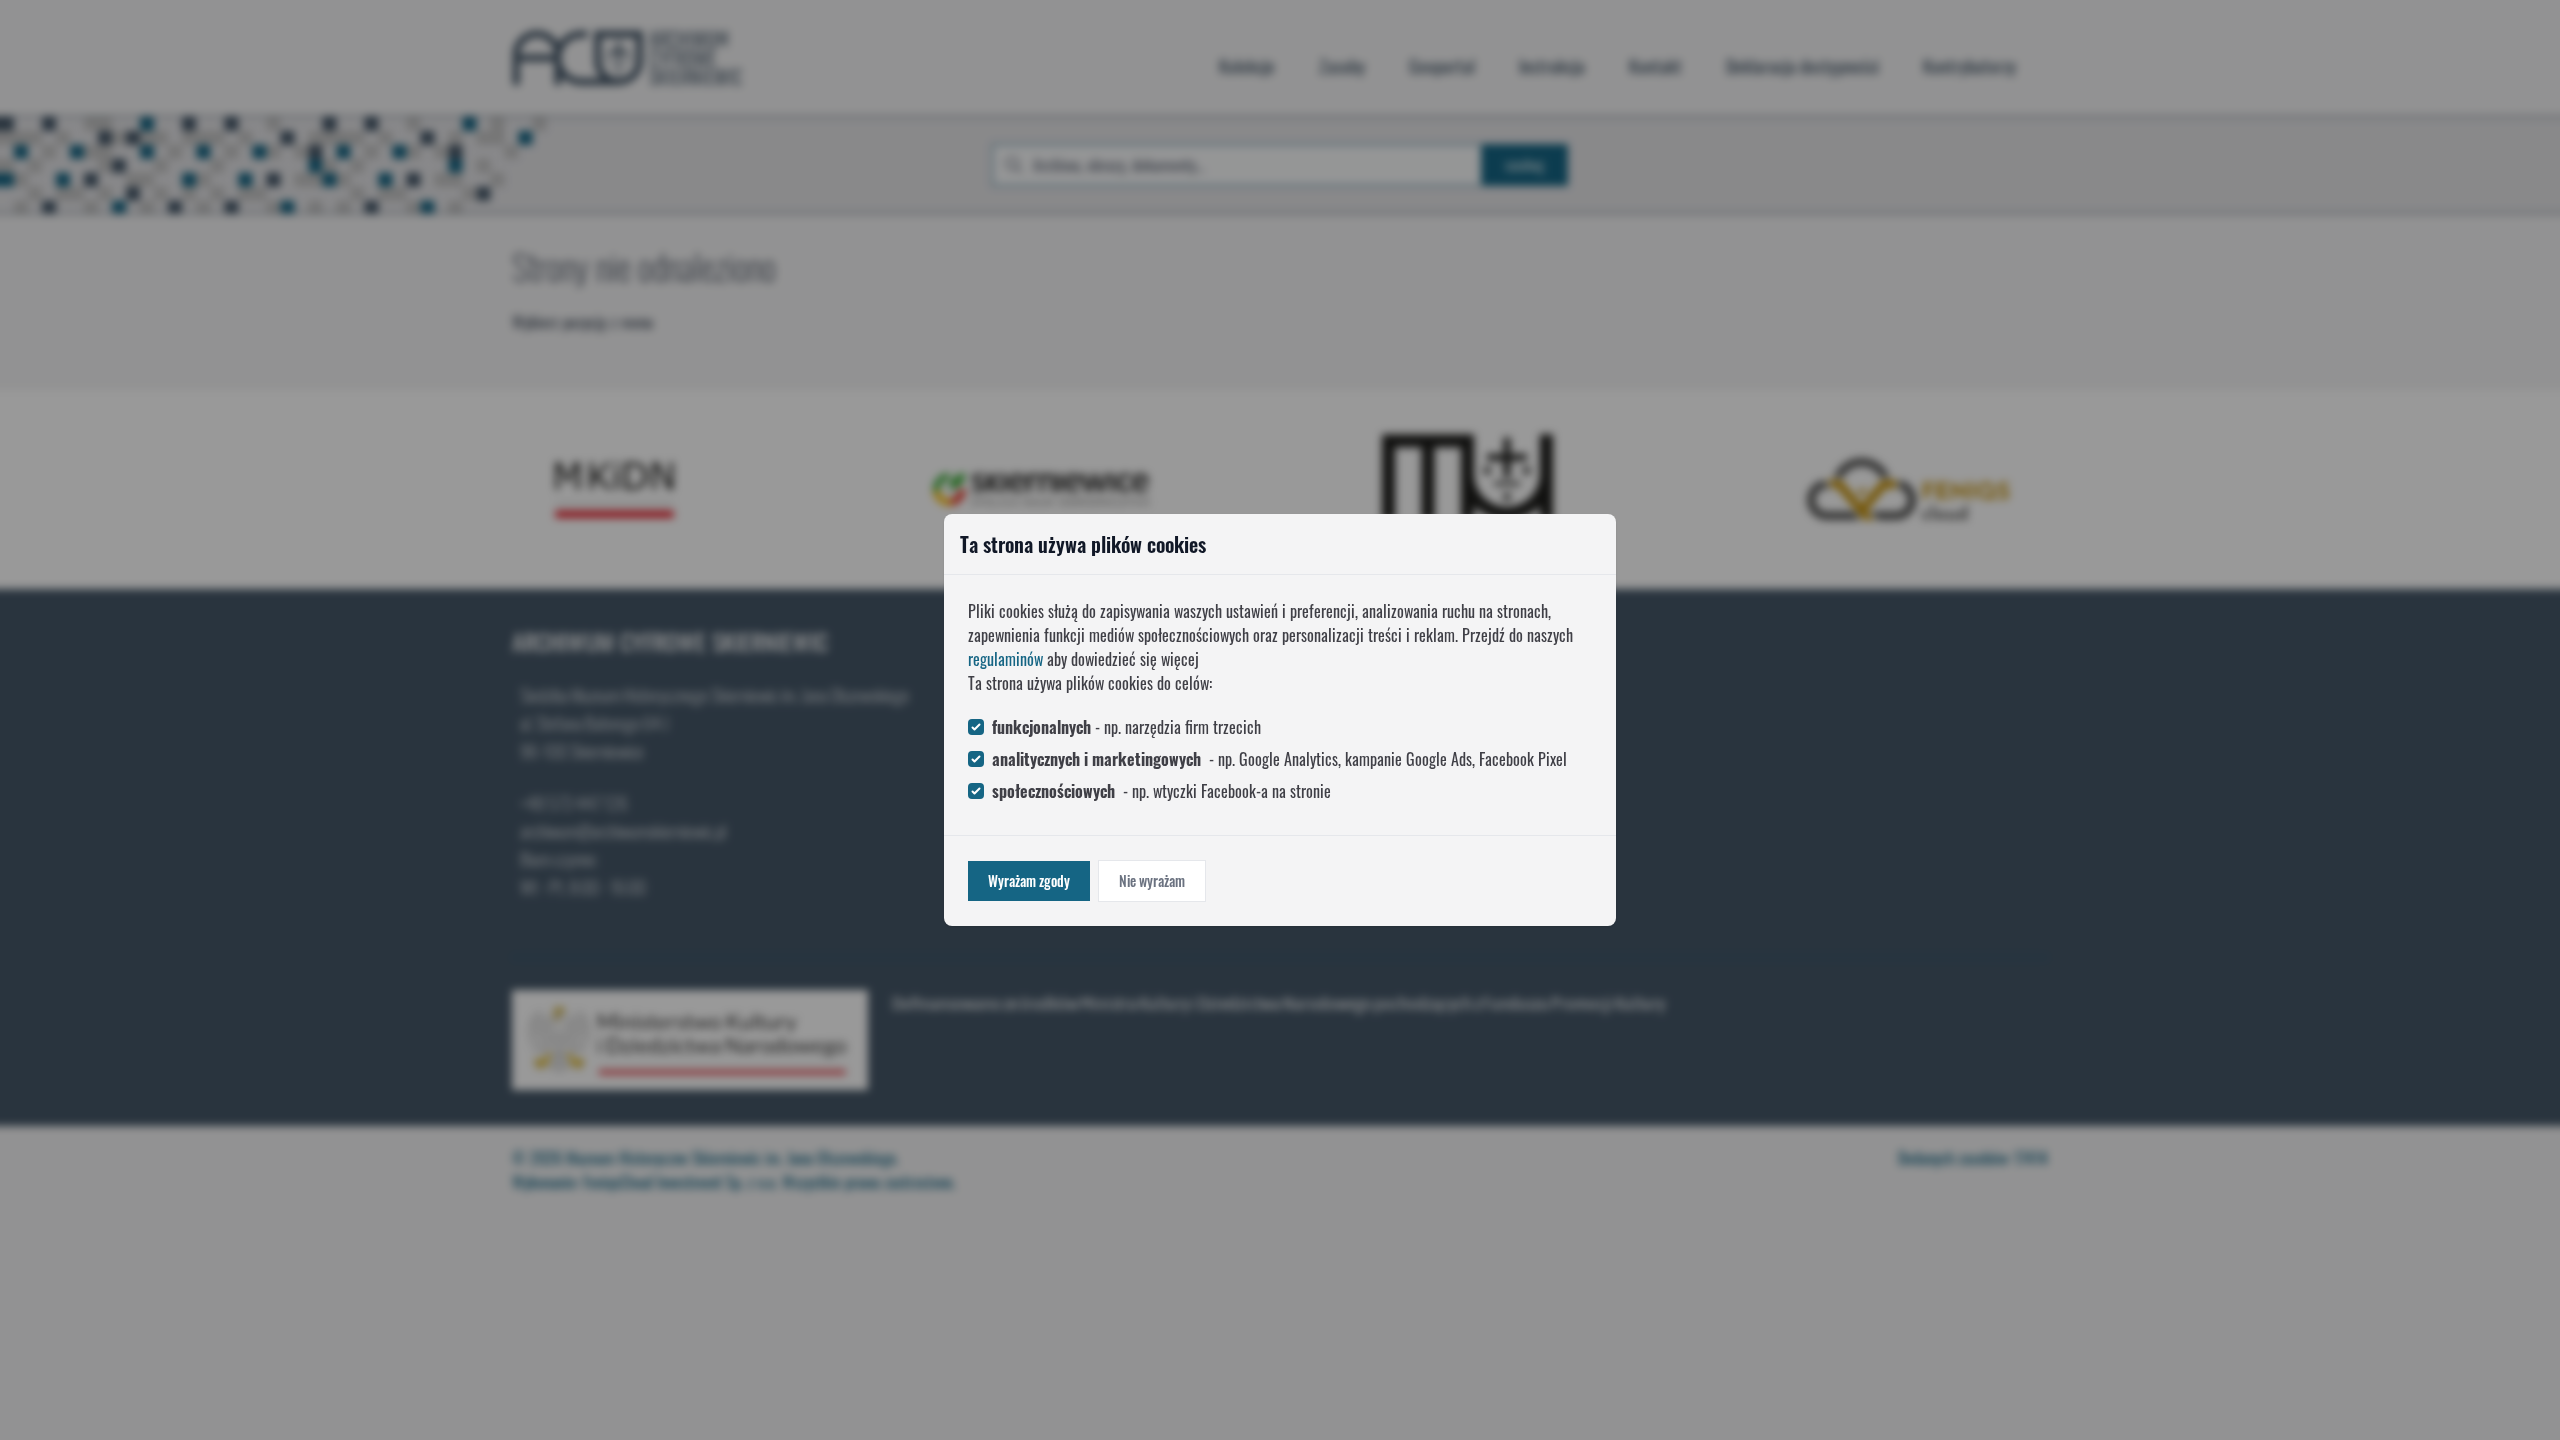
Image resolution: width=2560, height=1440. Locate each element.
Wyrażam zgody (1029, 880)
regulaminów (1005, 659)
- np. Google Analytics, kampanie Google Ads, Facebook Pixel (1279, 759)
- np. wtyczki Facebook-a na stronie (1161, 791)
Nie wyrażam (1152, 880)
